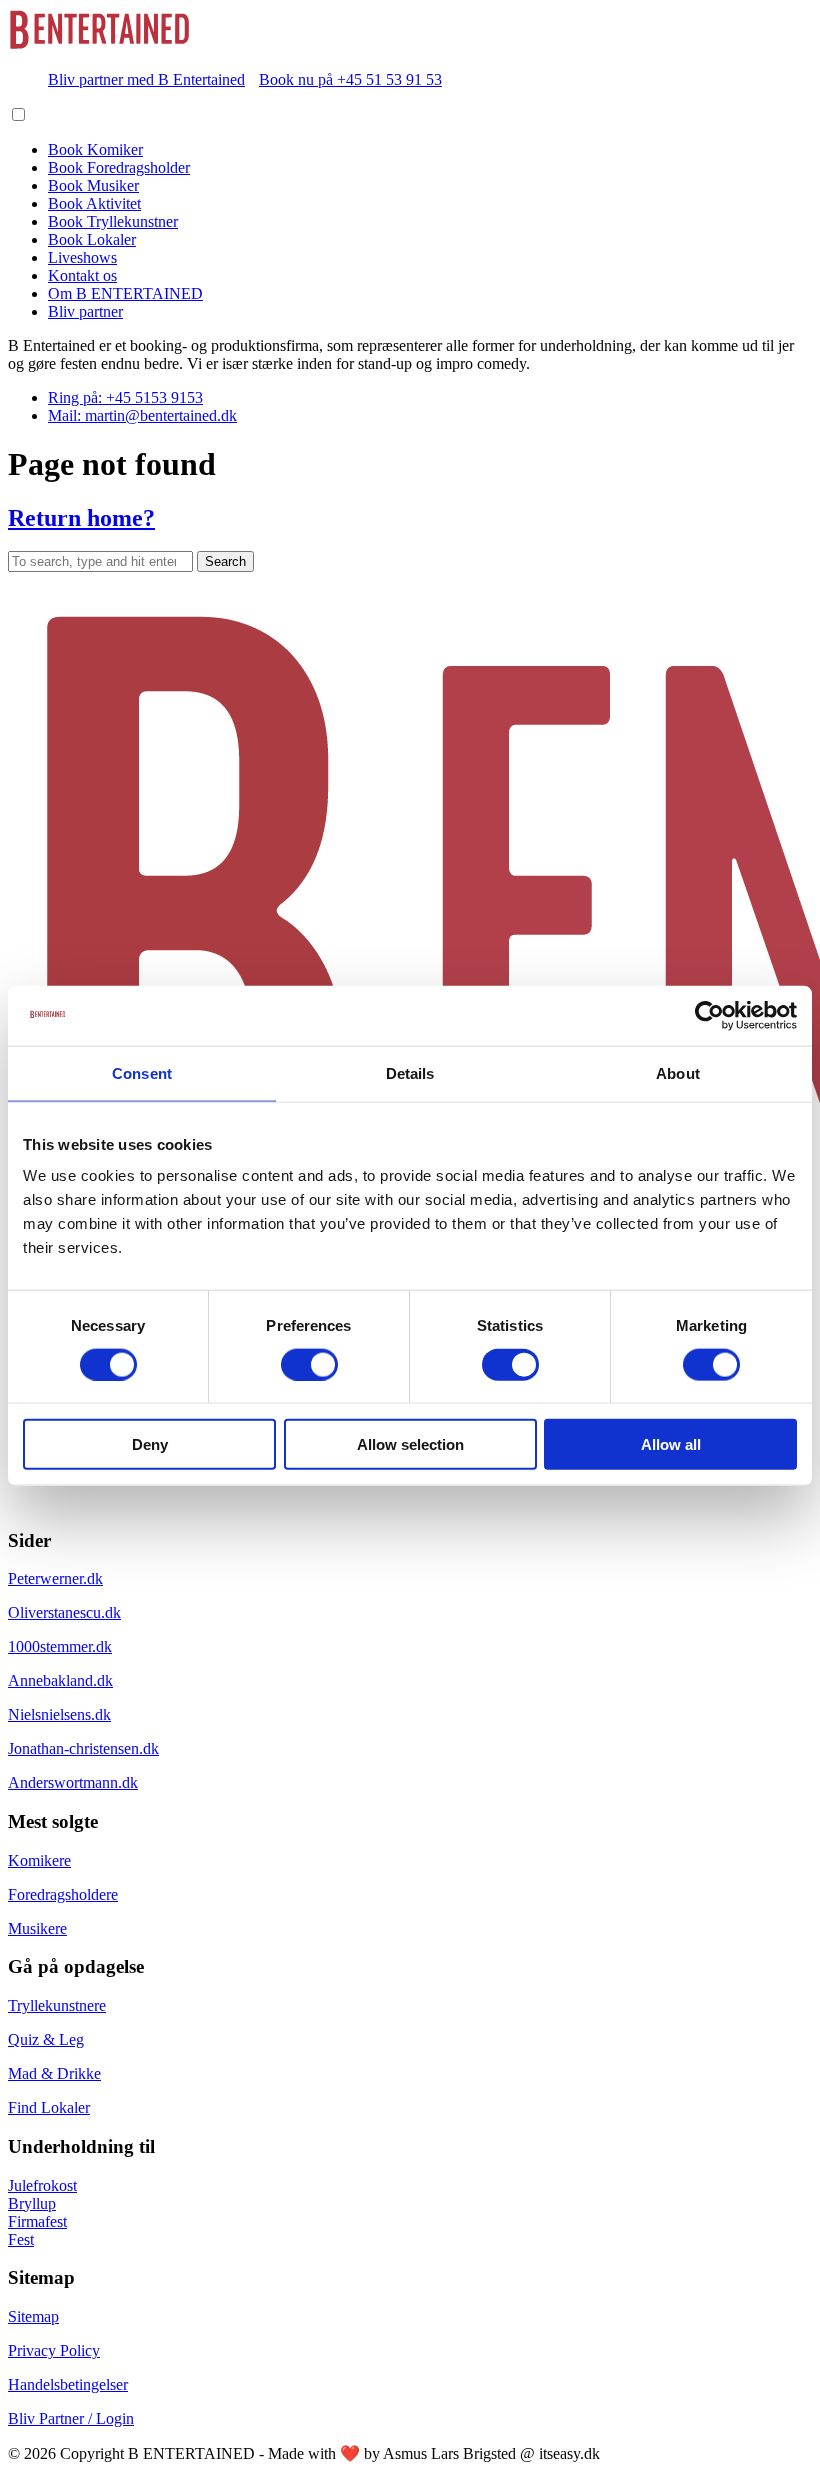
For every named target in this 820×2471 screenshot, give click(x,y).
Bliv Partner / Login (71, 2418)
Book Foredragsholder (119, 167)
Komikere (39, 1860)
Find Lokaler (49, 2107)
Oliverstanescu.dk (64, 1612)
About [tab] (678, 1072)
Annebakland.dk (60, 1680)
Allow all (671, 1444)
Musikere (37, 1928)
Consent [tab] (142, 1072)
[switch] (309, 1364)
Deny (150, 1444)
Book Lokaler (92, 239)
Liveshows (82, 257)
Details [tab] (410, 1072)
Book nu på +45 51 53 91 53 (350, 79)
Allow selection (410, 1444)
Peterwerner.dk (55, 1578)
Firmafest (37, 2221)
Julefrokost (42, 2185)
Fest (21, 2239)
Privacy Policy (54, 2350)
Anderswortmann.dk (73, 1782)
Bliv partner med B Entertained (146, 79)
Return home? (81, 518)
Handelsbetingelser (68, 2384)
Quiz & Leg (46, 2039)
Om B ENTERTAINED (125, 293)
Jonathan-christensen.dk (83, 1748)
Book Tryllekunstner (113, 221)
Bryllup (32, 2203)
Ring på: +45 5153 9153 (125, 397)
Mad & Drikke (54, 2073)
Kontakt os (82, 275)
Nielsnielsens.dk (59, 1714)
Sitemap (33, 2316)
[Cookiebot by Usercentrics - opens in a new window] (709, 1015)
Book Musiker (93, 185)
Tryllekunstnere (57, 2005)
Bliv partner (85, 311)
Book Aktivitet (94, 203)
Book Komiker (95, 149)
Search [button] (225, 561)
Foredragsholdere (63, 1894)
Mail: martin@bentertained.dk (142, 415)
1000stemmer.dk (60, 1646)
